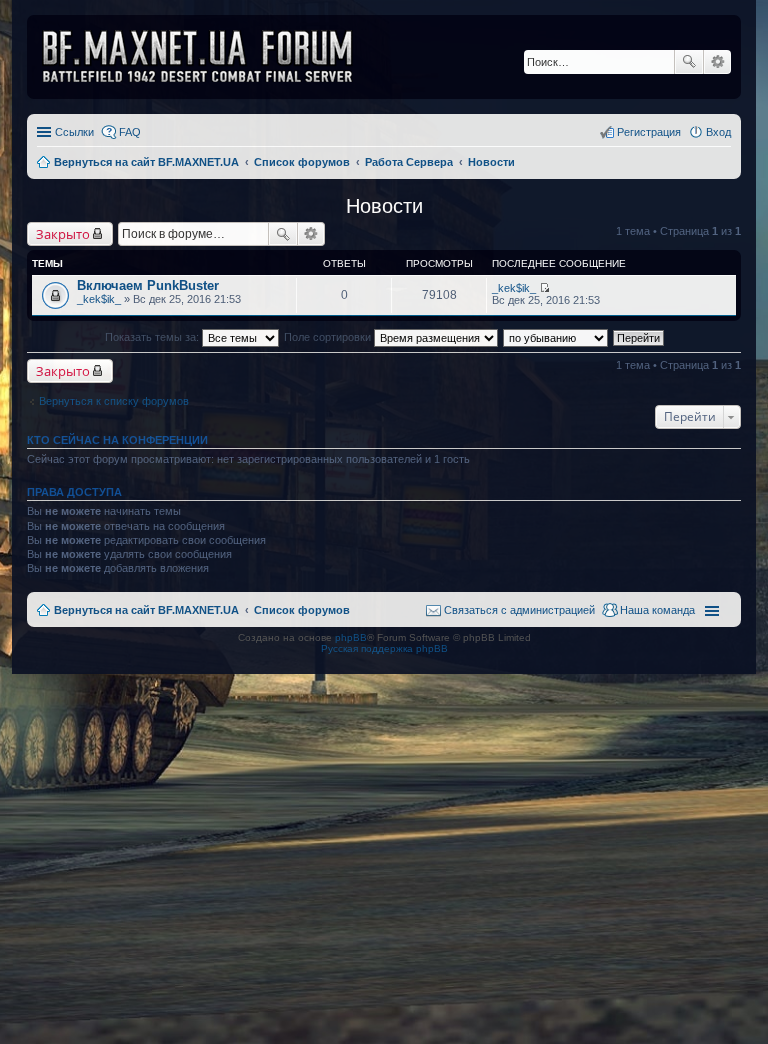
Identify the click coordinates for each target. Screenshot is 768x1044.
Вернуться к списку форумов (114, 401)
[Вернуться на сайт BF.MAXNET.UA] (210, 57)
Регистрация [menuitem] (649, 132)
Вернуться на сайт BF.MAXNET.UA (146, 610)
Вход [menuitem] (718, 132)
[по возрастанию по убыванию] (556, 337)
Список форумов (302, 610)
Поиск (689, 62)
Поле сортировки (329, 337)
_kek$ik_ (99, 299)
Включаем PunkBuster (148, 285)
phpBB (351, 637)
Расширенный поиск (717, 62)
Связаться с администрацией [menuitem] (519, 610)
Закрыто (63, 234)
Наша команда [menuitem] (657, 610)
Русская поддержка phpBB (384, 648)
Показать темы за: (153, 337)
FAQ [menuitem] (130, 132)
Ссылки (74, 132)
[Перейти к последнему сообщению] (544, 288)
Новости (384, 206)
